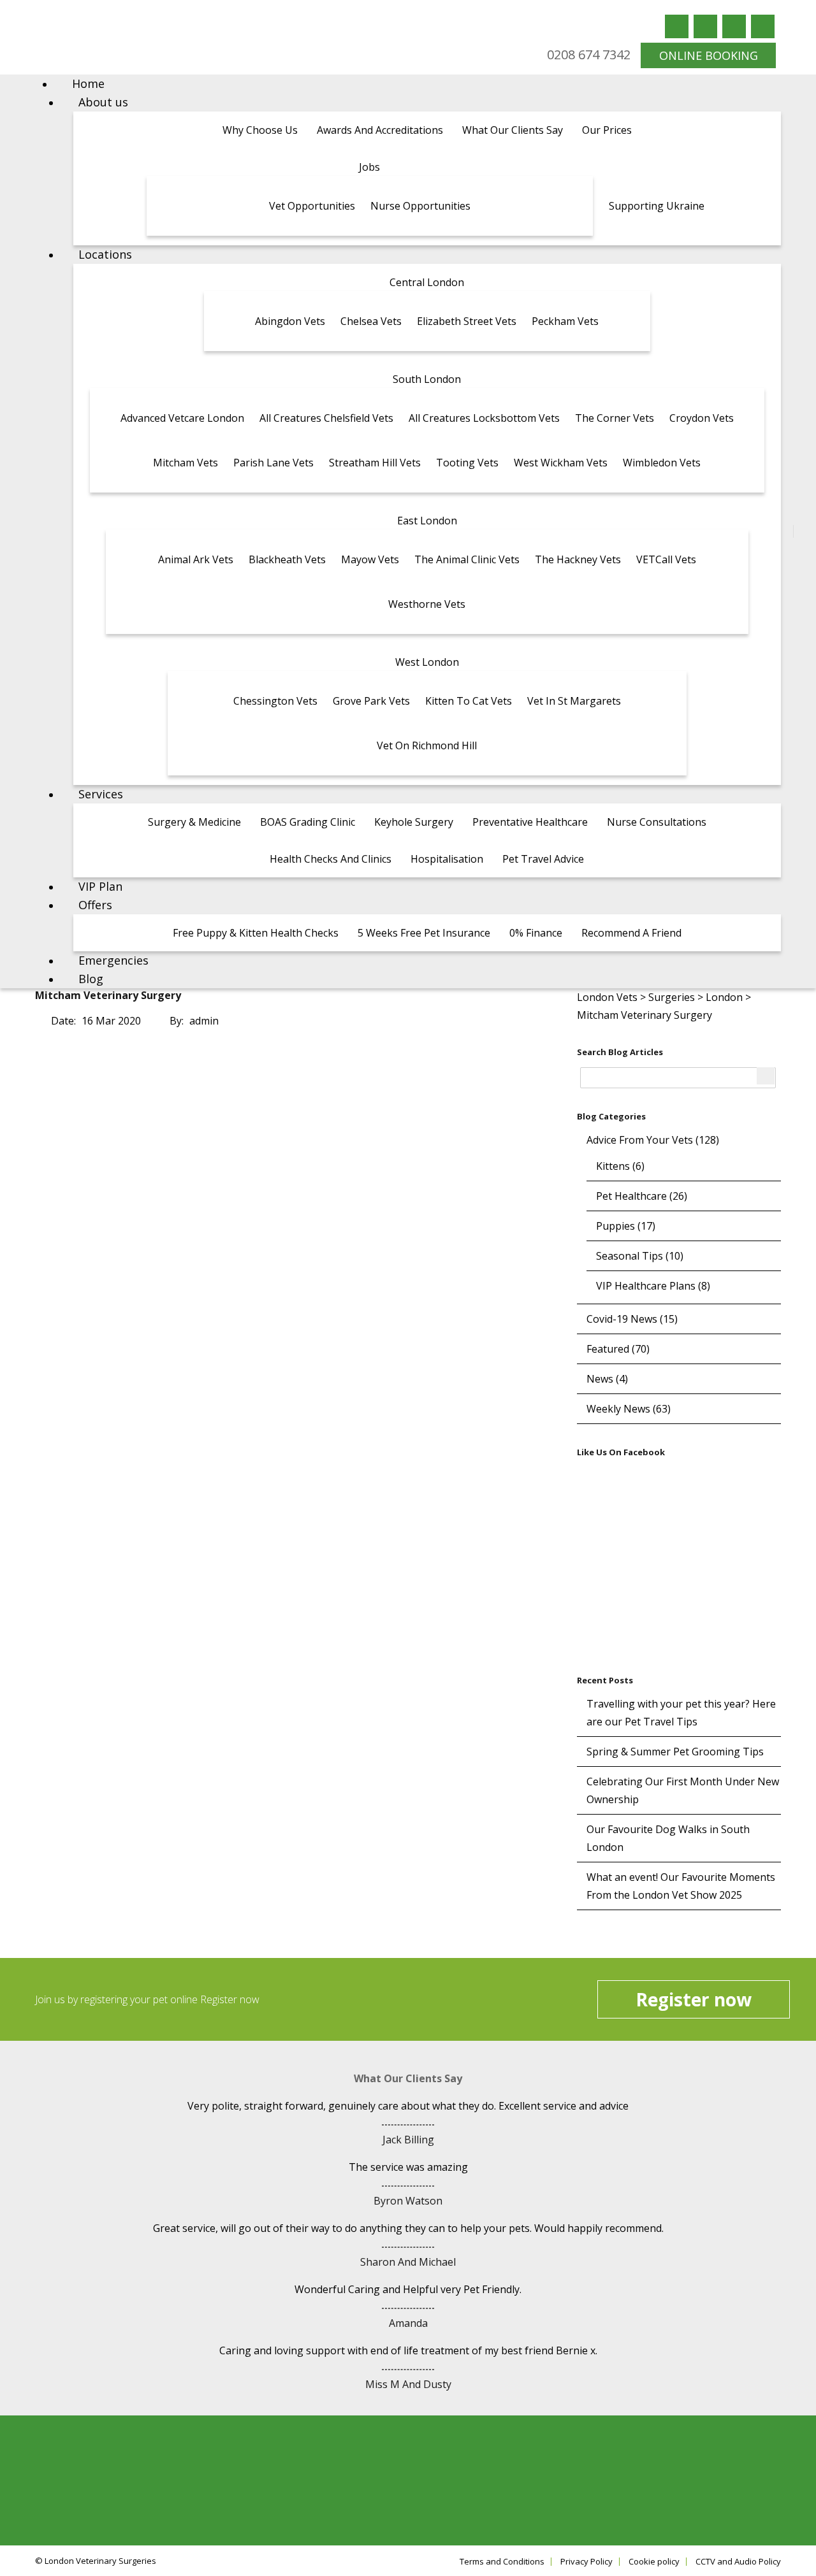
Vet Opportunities (312, 206)
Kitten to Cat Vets (469, 701)
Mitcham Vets (186, 463)
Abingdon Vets (290, 321)
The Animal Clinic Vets (467, 559)
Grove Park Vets (371, 701)
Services (101, 794)
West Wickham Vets (561, 463)
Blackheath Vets (287, 559)
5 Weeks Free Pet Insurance (424, 933)
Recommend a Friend (631, 933)
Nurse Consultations (657, 822)
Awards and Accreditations (380, 130)
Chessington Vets (275, 701)
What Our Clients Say (513, 130)
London (724, 997)
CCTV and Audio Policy (738, 2562)
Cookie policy (654, 2562)
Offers (95, 905)
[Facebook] (677, 26)
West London (427, 662)
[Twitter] (705, 26)
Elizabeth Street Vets (467, 321)
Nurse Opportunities (420, 206)
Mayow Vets (370, 559)
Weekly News (618, 1409)
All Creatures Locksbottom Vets (484, 418)
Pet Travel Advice (543, 859)
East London (427, 521)
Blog (91, 979)
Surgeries (672, 997)
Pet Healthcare (631, 1196)
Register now (694, 1999)
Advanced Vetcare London (182, 418)
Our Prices (607, 130)
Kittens (613, 1166)
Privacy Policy (586, 2562)
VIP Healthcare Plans (646, 1286)
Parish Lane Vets (273, 463)
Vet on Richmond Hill (427, 745)
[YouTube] (734, 26)
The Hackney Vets (578, 559)
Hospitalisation (447, 859)
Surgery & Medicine (194, 822)
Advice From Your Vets (640, 1140)
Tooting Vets (467, 463)
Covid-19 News (622, 1319)
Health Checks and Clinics (331, 859)
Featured (608, 1349)
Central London (427, 282)
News (600, 1379)
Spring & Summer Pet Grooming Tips (675, 1752)
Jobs (369, 167)
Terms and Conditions (502, 2562)
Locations (105, 254)
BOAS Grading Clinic (308, 822)
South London (427, 379)
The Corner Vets (615, 418)
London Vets (607, 997)
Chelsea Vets (371, 321)
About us (103, 102)
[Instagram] (763, 26)
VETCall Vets (666, 559)
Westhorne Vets (427, 604)
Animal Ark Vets (196, 559)
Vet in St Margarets (574, 701)
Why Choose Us (260, 130)
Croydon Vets (702, 418)
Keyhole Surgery (414, 822)
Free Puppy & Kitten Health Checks (256, 933)
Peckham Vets (565, 321)
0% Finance (536, 933)
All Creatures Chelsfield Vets (326, 418)
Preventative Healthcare (530, 822)
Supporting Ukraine (657, 206)
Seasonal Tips (630, 1256)
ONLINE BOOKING (709, 55)
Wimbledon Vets (662, 463)
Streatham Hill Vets (375, 463)
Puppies (616, 1226)
